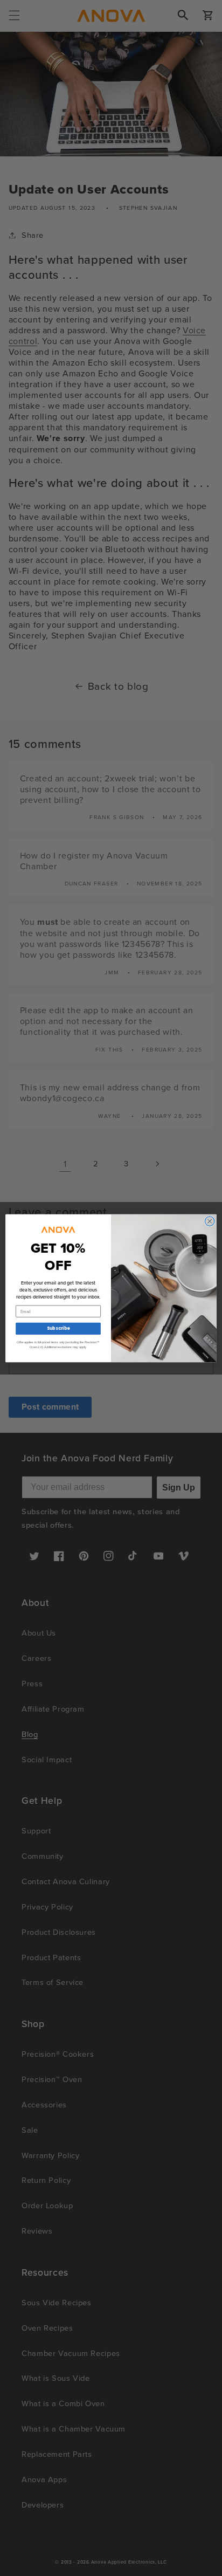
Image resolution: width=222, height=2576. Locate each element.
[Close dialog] (210, 1221)
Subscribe (58, 1328)
